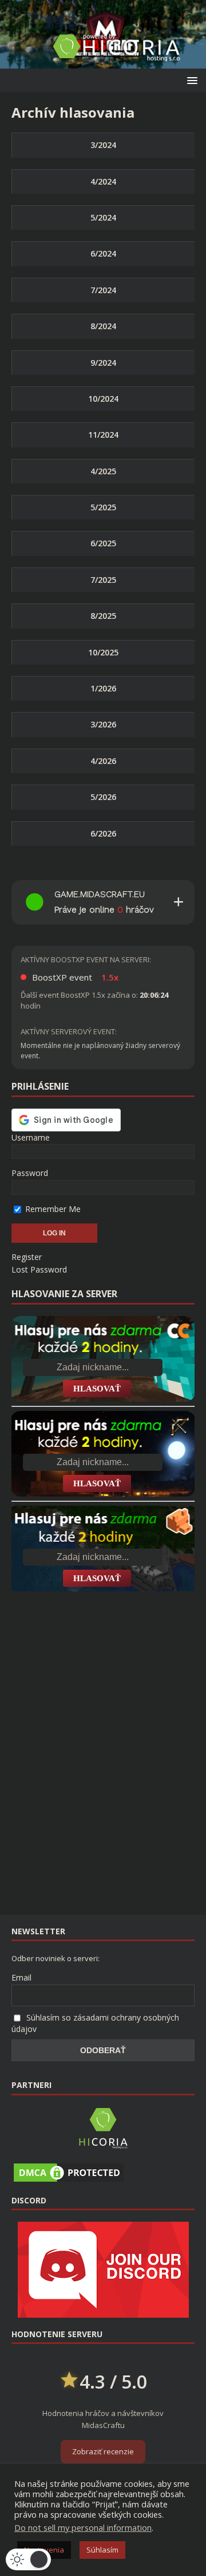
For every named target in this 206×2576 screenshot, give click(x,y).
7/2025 (103, 580)
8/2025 (103, 616)
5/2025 (103, 507)
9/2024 (103, 363)
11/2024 (103, 435)
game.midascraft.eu (100, 894)
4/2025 (103, 471)
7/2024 (103, 290)
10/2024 (103, 399)
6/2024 (103, 253)
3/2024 (103, 145)
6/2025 (103, 543)
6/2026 (103, 833)
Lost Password (39, 1269)
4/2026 (103, 761)
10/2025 (103, 652)
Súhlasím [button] (102, 2550)
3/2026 (103, 724)
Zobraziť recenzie (103, 2451)
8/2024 (103, 326)
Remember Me (52, 1209)
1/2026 (103, 688)
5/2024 (103, 217)
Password (30, 1173)
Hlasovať (97, 1389)
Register (27, 1257)
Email (21, 1977)
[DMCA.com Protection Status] (69, 2178)
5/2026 (103, 797)
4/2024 (103, 181)
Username (31, 1137)
